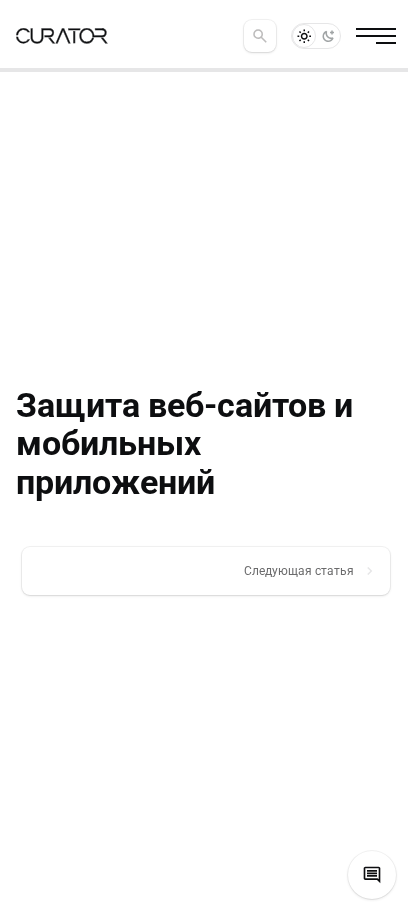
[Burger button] (376, 36)
